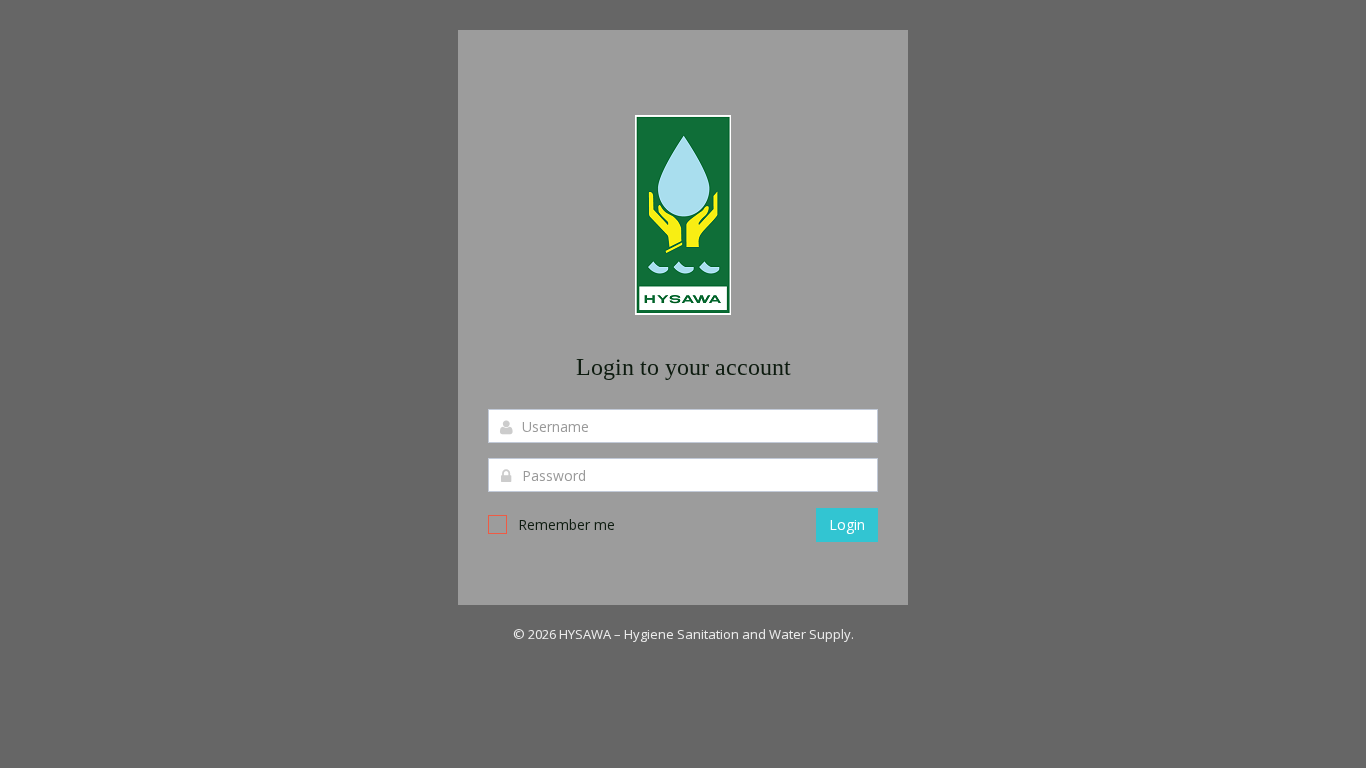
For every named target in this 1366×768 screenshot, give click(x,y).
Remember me (566, 524)
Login (847, 524)
